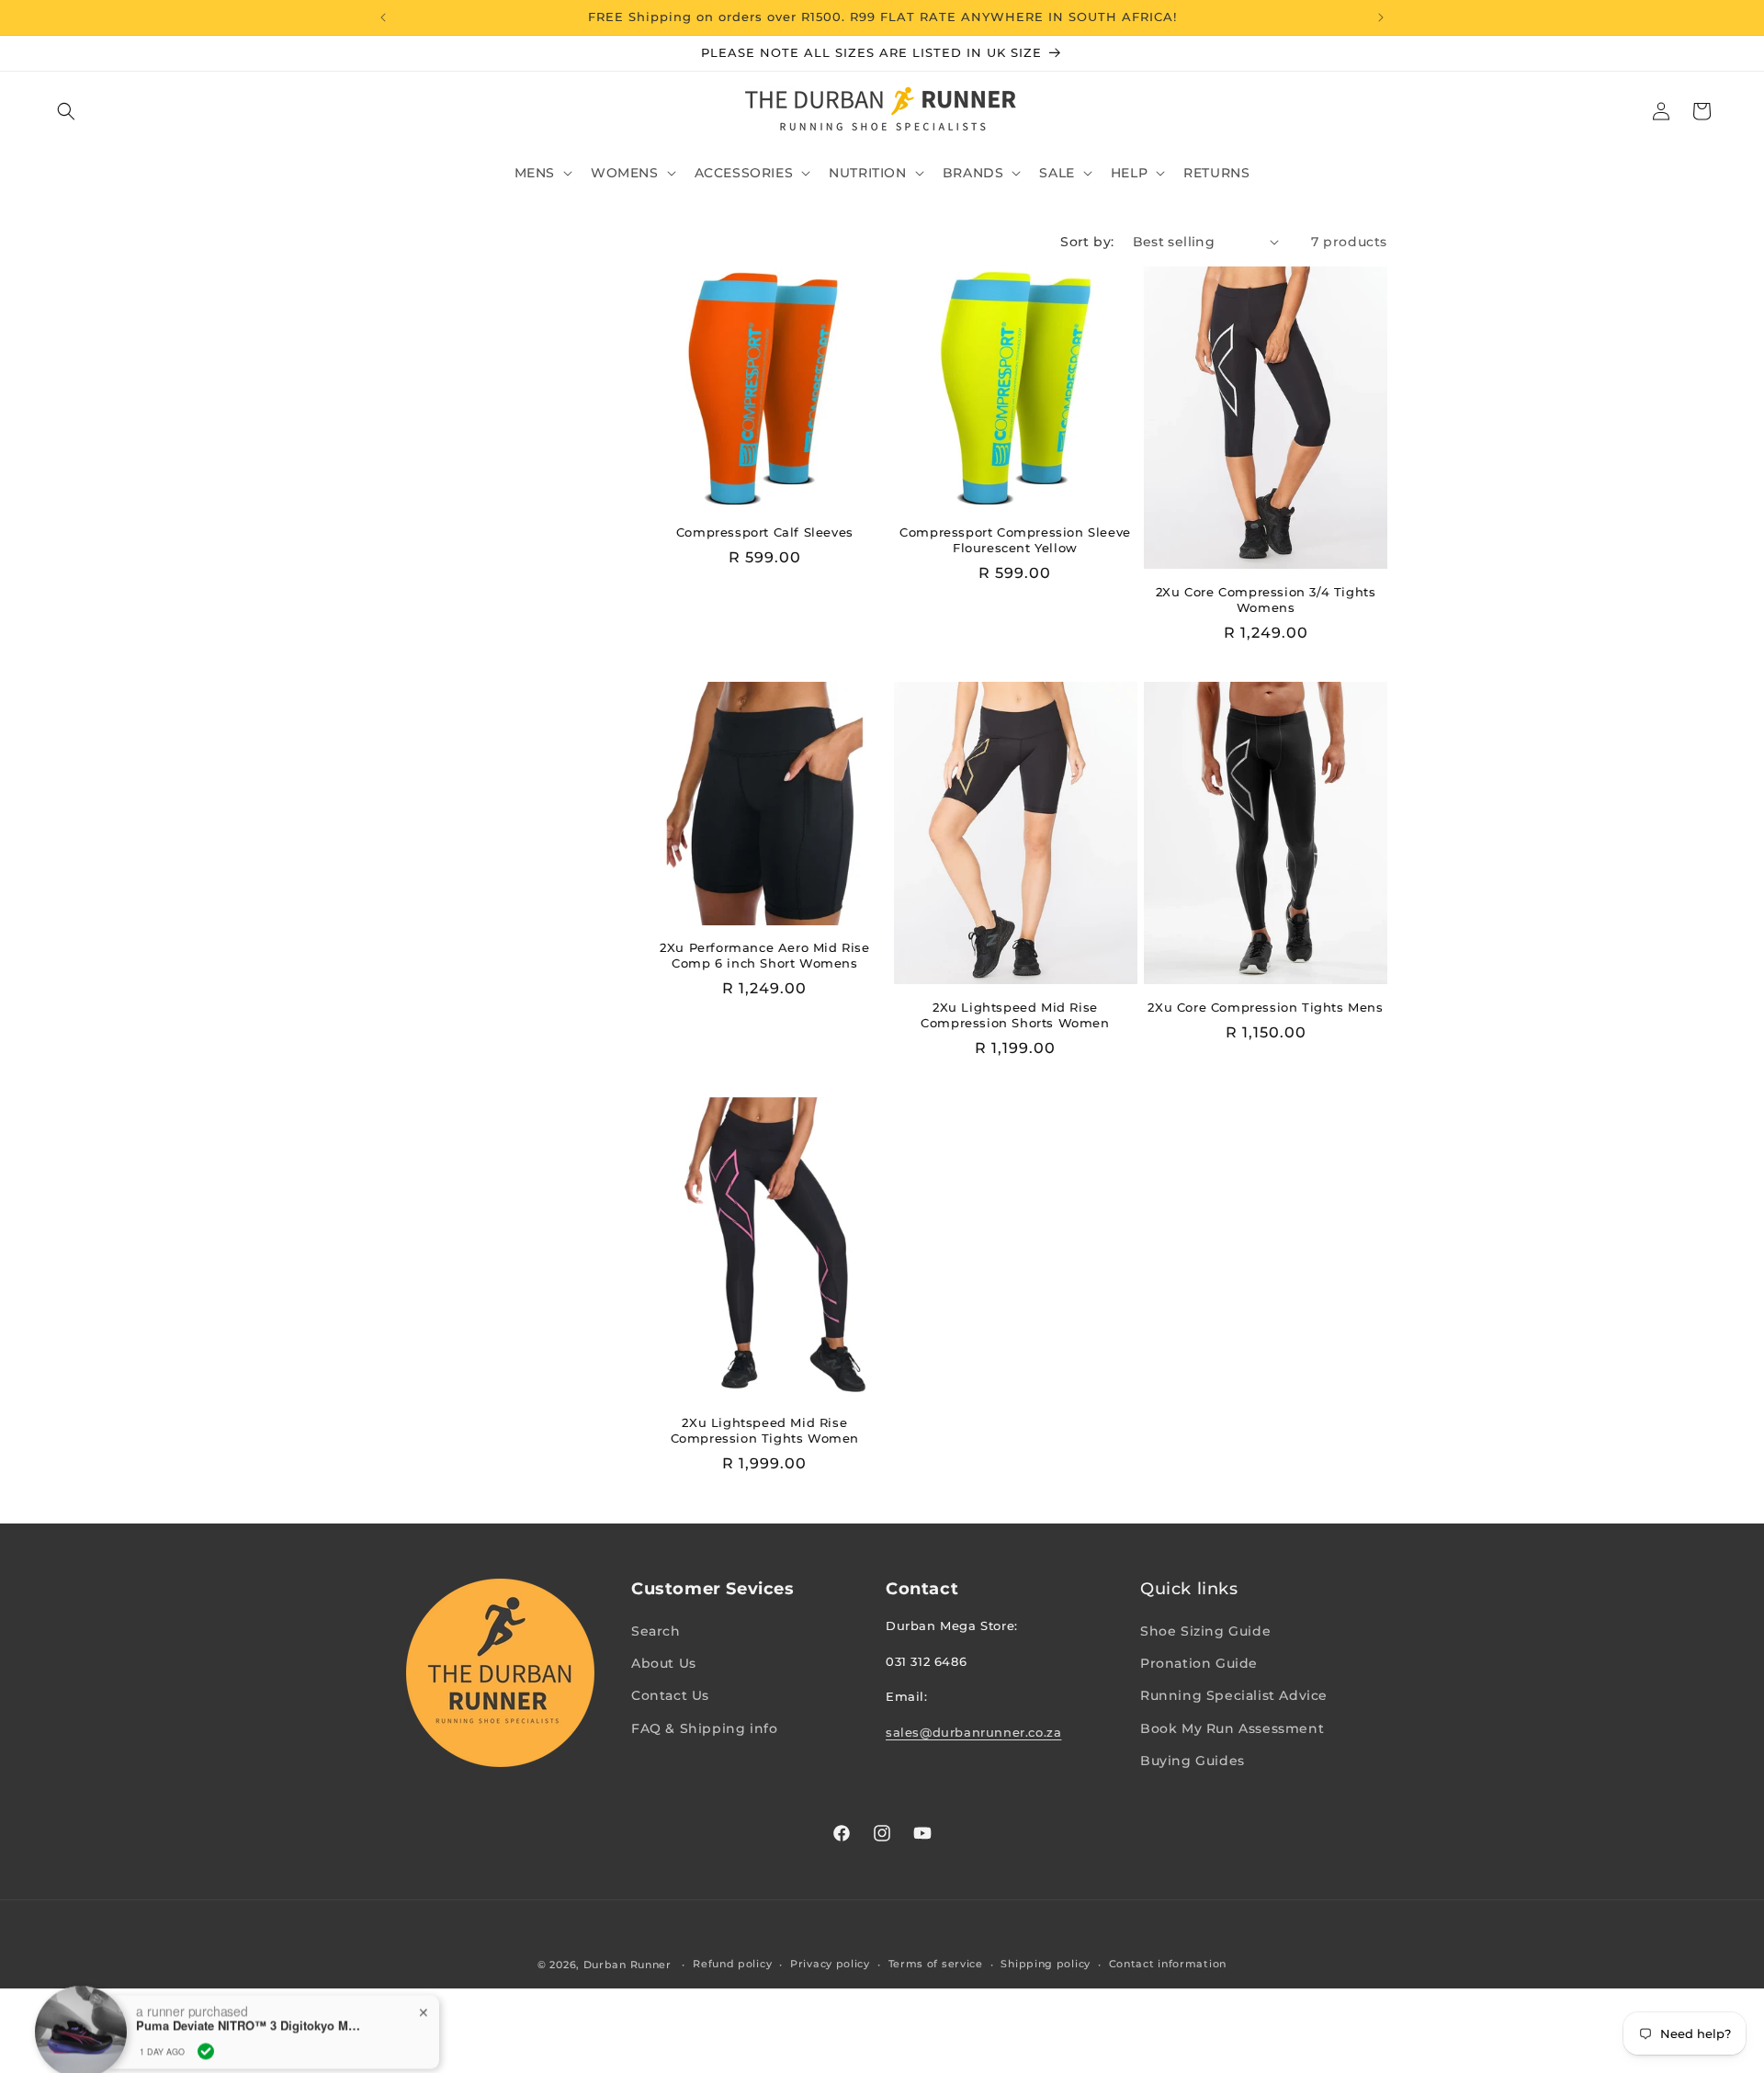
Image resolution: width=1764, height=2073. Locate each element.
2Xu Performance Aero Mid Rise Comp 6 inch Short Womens (764, 955)
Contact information (1168, 1964)
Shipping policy (1046, 1964)
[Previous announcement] (383, 17)
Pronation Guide (1199, 1663)
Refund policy (732, 1964)
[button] (66, 111)
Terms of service (936, 1964)
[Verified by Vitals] (206, 2028)
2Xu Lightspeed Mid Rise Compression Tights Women (765, 1430)
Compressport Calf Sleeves (765, 532)
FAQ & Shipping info (704, 1728)
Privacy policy (830, 1964)
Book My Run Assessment (1232, 1728)
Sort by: (1087, 242)
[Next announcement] (1381, 17)
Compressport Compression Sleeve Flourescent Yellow (1015, 540)
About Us (664, 1663)
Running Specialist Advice (1234, 1695)
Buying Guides (1193, 1761)
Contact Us (670, 1695)
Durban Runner (628, 1965)
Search (656, 1631)
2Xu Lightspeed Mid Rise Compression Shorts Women (1015, 1015)
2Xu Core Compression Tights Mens (1265, 1007)
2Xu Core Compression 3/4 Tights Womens (1266, 600)
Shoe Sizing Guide (1205, 1631)
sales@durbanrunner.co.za (973, 1732)
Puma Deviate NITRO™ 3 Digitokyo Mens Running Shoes (251, 2002)
